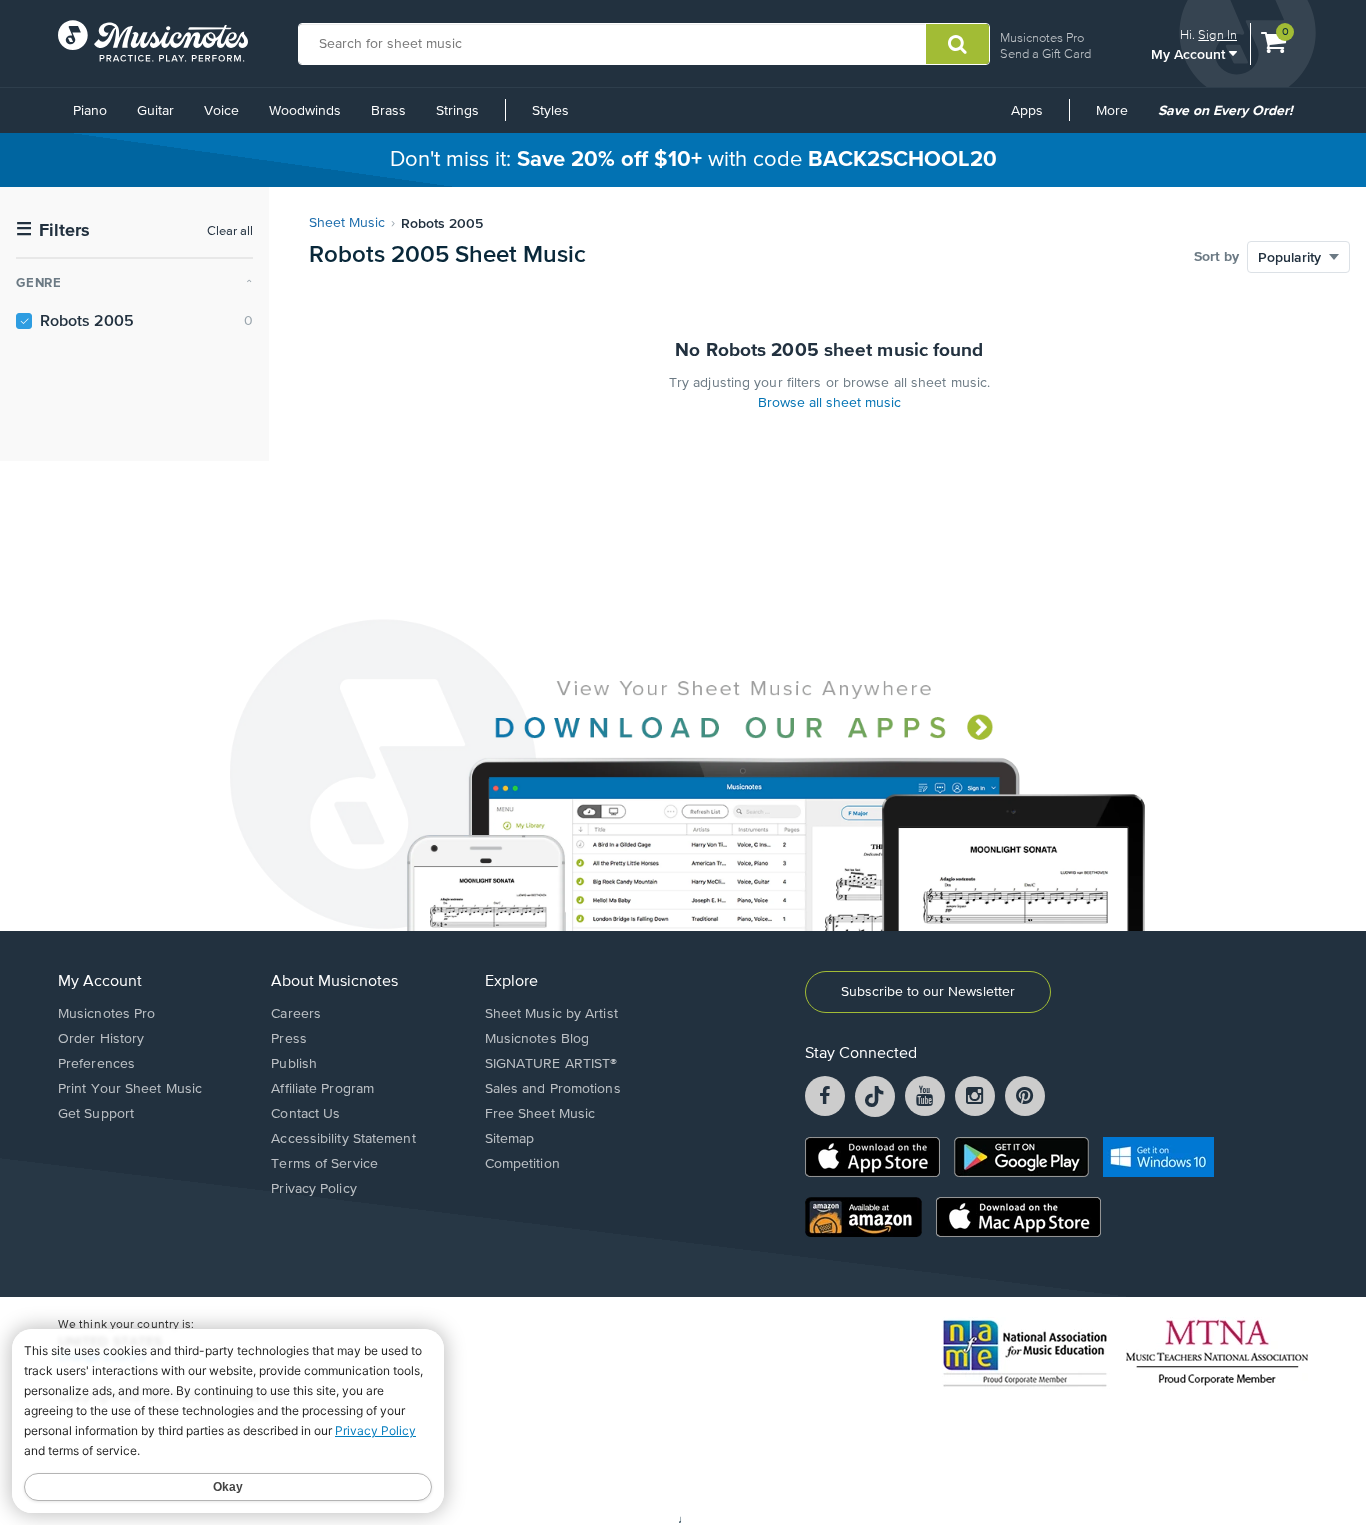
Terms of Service (324, 1164)
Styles (550, 111)
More (1119, 118)
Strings (457, 111)
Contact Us (305, 1114)
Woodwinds (305, 111)
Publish (294, 1064)
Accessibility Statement (343, 1139)
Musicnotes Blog (537, 1039)
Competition (522, 1164)
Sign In (1217, 34)
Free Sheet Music (540, 1114)
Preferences (96, 1064)
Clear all (230, 231)
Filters (53, 230)
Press (289, 1039)
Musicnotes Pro (1042, 37)
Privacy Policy (313, 1189)
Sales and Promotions (553, 1089)
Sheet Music (347, 223)
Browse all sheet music (829, 403)
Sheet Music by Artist (551, 1014)
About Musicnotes (334, 982)
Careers (296, 1014)
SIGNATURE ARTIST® (551, 1064)
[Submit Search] (957, 44)
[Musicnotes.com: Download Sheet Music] (153, 41)
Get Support (96, 1114)
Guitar (155, 111)
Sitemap (510, 1139)
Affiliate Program (322, 1089)
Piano (90, 111)
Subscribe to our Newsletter (928, 992)
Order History (101, 1039)
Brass (388, 111)
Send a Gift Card (1045, 53)
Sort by (1216, 257)
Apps (1027, 111)
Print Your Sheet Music (130, 1089)
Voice (221, 111)
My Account (1190, 53)
